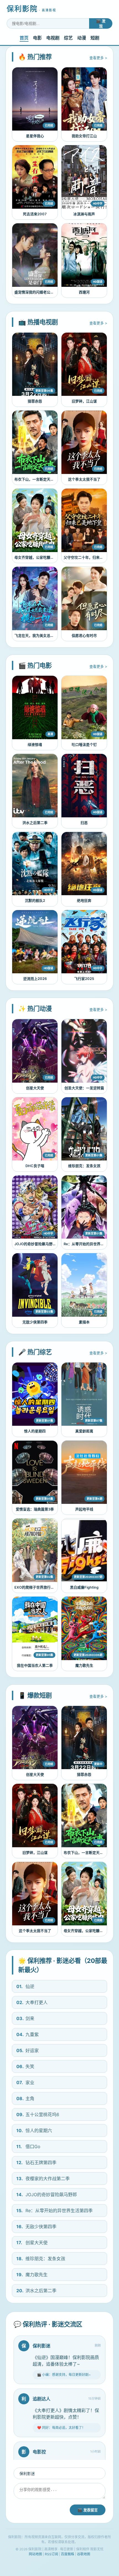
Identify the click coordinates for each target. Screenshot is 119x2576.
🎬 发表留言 (88, 2510)
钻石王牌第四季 (36, 2162)
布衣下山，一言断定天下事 (36, 479)
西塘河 (84, 292)
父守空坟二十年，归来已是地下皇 (91, 557)
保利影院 (31, 9)
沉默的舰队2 (35, 901)
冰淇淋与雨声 (84, 214)
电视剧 (53, 38)
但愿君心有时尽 (84, 636)
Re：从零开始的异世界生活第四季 (91, 1244)
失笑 (25, 2066)
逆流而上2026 (35, 979)
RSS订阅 (51, 2554)
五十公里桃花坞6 (38, 2114)
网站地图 (35, 2554)
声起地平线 (84, 1509)
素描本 (84, 1322)
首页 (24, 38)
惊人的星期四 (35, 1431)
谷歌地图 (84, 2554)
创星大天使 (35, 1088)
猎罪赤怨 (35, 401)
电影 (37, 38)
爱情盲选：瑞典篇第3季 (35, 1509)
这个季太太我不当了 (84, 479)
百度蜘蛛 (68, 2554)
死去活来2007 (35, 214)
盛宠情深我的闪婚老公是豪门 (38, 292)
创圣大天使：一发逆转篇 (84, 1088)
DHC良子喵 (35, 1166)
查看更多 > (98, 58)
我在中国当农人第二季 (35, 1665)
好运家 (28, 2050)
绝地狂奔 (84, 901)
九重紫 (28, 2034)
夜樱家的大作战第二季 (43, 2179)
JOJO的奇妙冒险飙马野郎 (35, 1244)
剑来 (25, 2018)
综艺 (68, 38)
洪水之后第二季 (35, 823)
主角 (25, 2098)
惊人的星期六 (34, 2130)
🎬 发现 (101, 24)
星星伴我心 (35, 136)
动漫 (82, 38)
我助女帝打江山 (84, 136)
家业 (25, 2082)
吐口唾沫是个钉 (84, 745)
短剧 (95, 38)
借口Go (28, 2146)
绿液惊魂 (35, 745)
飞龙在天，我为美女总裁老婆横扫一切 (45, 636)
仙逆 (25, 1986)
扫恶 (84, 823)
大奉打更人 (32, 2002)
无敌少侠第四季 (35, 1322)
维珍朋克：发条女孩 (84, 1166)
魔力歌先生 (84, 1665)
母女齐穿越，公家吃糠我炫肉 (38, 557)
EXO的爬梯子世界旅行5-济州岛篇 (42, 1587)
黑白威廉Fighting (84, 1587)
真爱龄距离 (84, 1431)
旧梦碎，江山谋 (84, 401)
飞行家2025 (84, 979)
